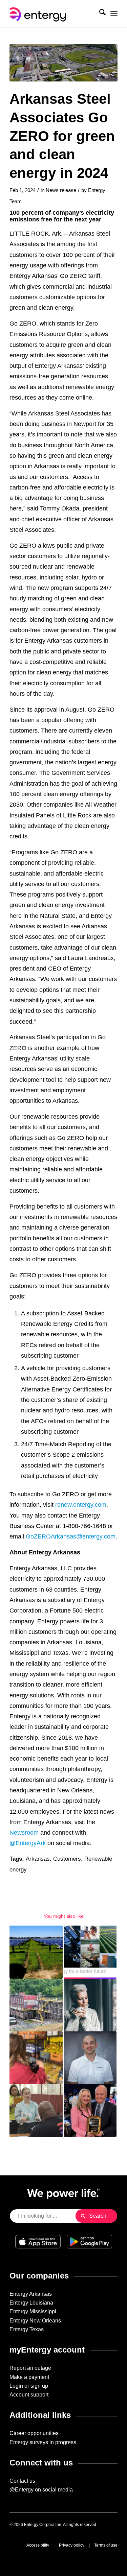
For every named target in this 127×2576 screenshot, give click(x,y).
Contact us (22, 2481)
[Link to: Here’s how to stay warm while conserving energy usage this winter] (90, 2005)
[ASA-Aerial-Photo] (63, 63)
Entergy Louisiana (31, 2303)
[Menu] (114, 14)
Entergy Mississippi (33, 2311)
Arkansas (38, 1859)
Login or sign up (29, 2386)
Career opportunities (34, 2433)
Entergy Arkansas (31, 2294)
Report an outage (30, 2368)
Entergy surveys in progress (43, 2442)
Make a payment (29, 2377)
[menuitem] (99, 14)
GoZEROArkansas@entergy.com (71, 1536)
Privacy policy (72, 2545)
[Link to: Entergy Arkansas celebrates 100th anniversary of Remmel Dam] (36, 2005)
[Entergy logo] (53, 14)
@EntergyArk (28, 1843)
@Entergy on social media (41, 2490)
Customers (67, 1859)
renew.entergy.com (81, 1505)
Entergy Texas (27, 2329)
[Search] (99, 14)
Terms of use (106, 2545)
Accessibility (38, 2545)
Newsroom (24, 1832)
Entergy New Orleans (35, 2321)
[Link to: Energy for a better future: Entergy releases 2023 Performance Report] (90, 1952)
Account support (29, 2395)
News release (61, 190)
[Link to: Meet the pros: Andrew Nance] (90, 2058)
